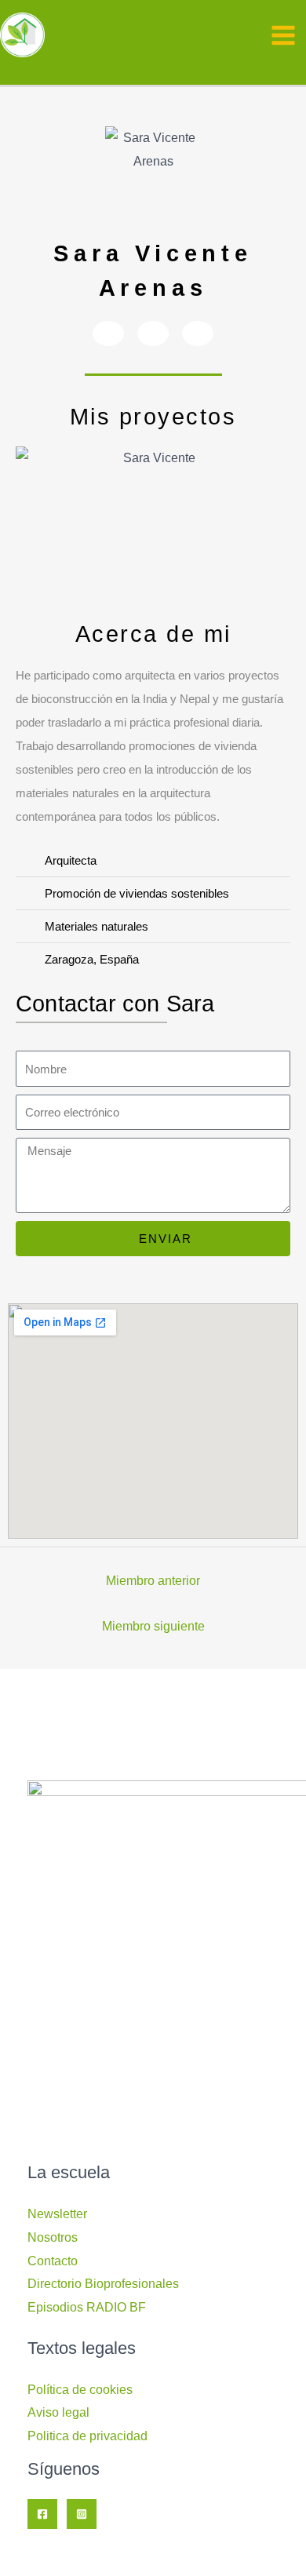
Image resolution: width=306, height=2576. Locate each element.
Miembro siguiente (153, 1626)
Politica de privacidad (87, 2436)
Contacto (53, 2261)
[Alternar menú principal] (283, 35)
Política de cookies (80, 2390)
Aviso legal (58, 2412)
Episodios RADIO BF (87, 2307)
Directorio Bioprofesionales (103, 2284)
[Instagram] (82, 2514)
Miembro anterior (153, 1581)
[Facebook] (42, 2514)
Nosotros (53, 2237)
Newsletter (57, 2214)
